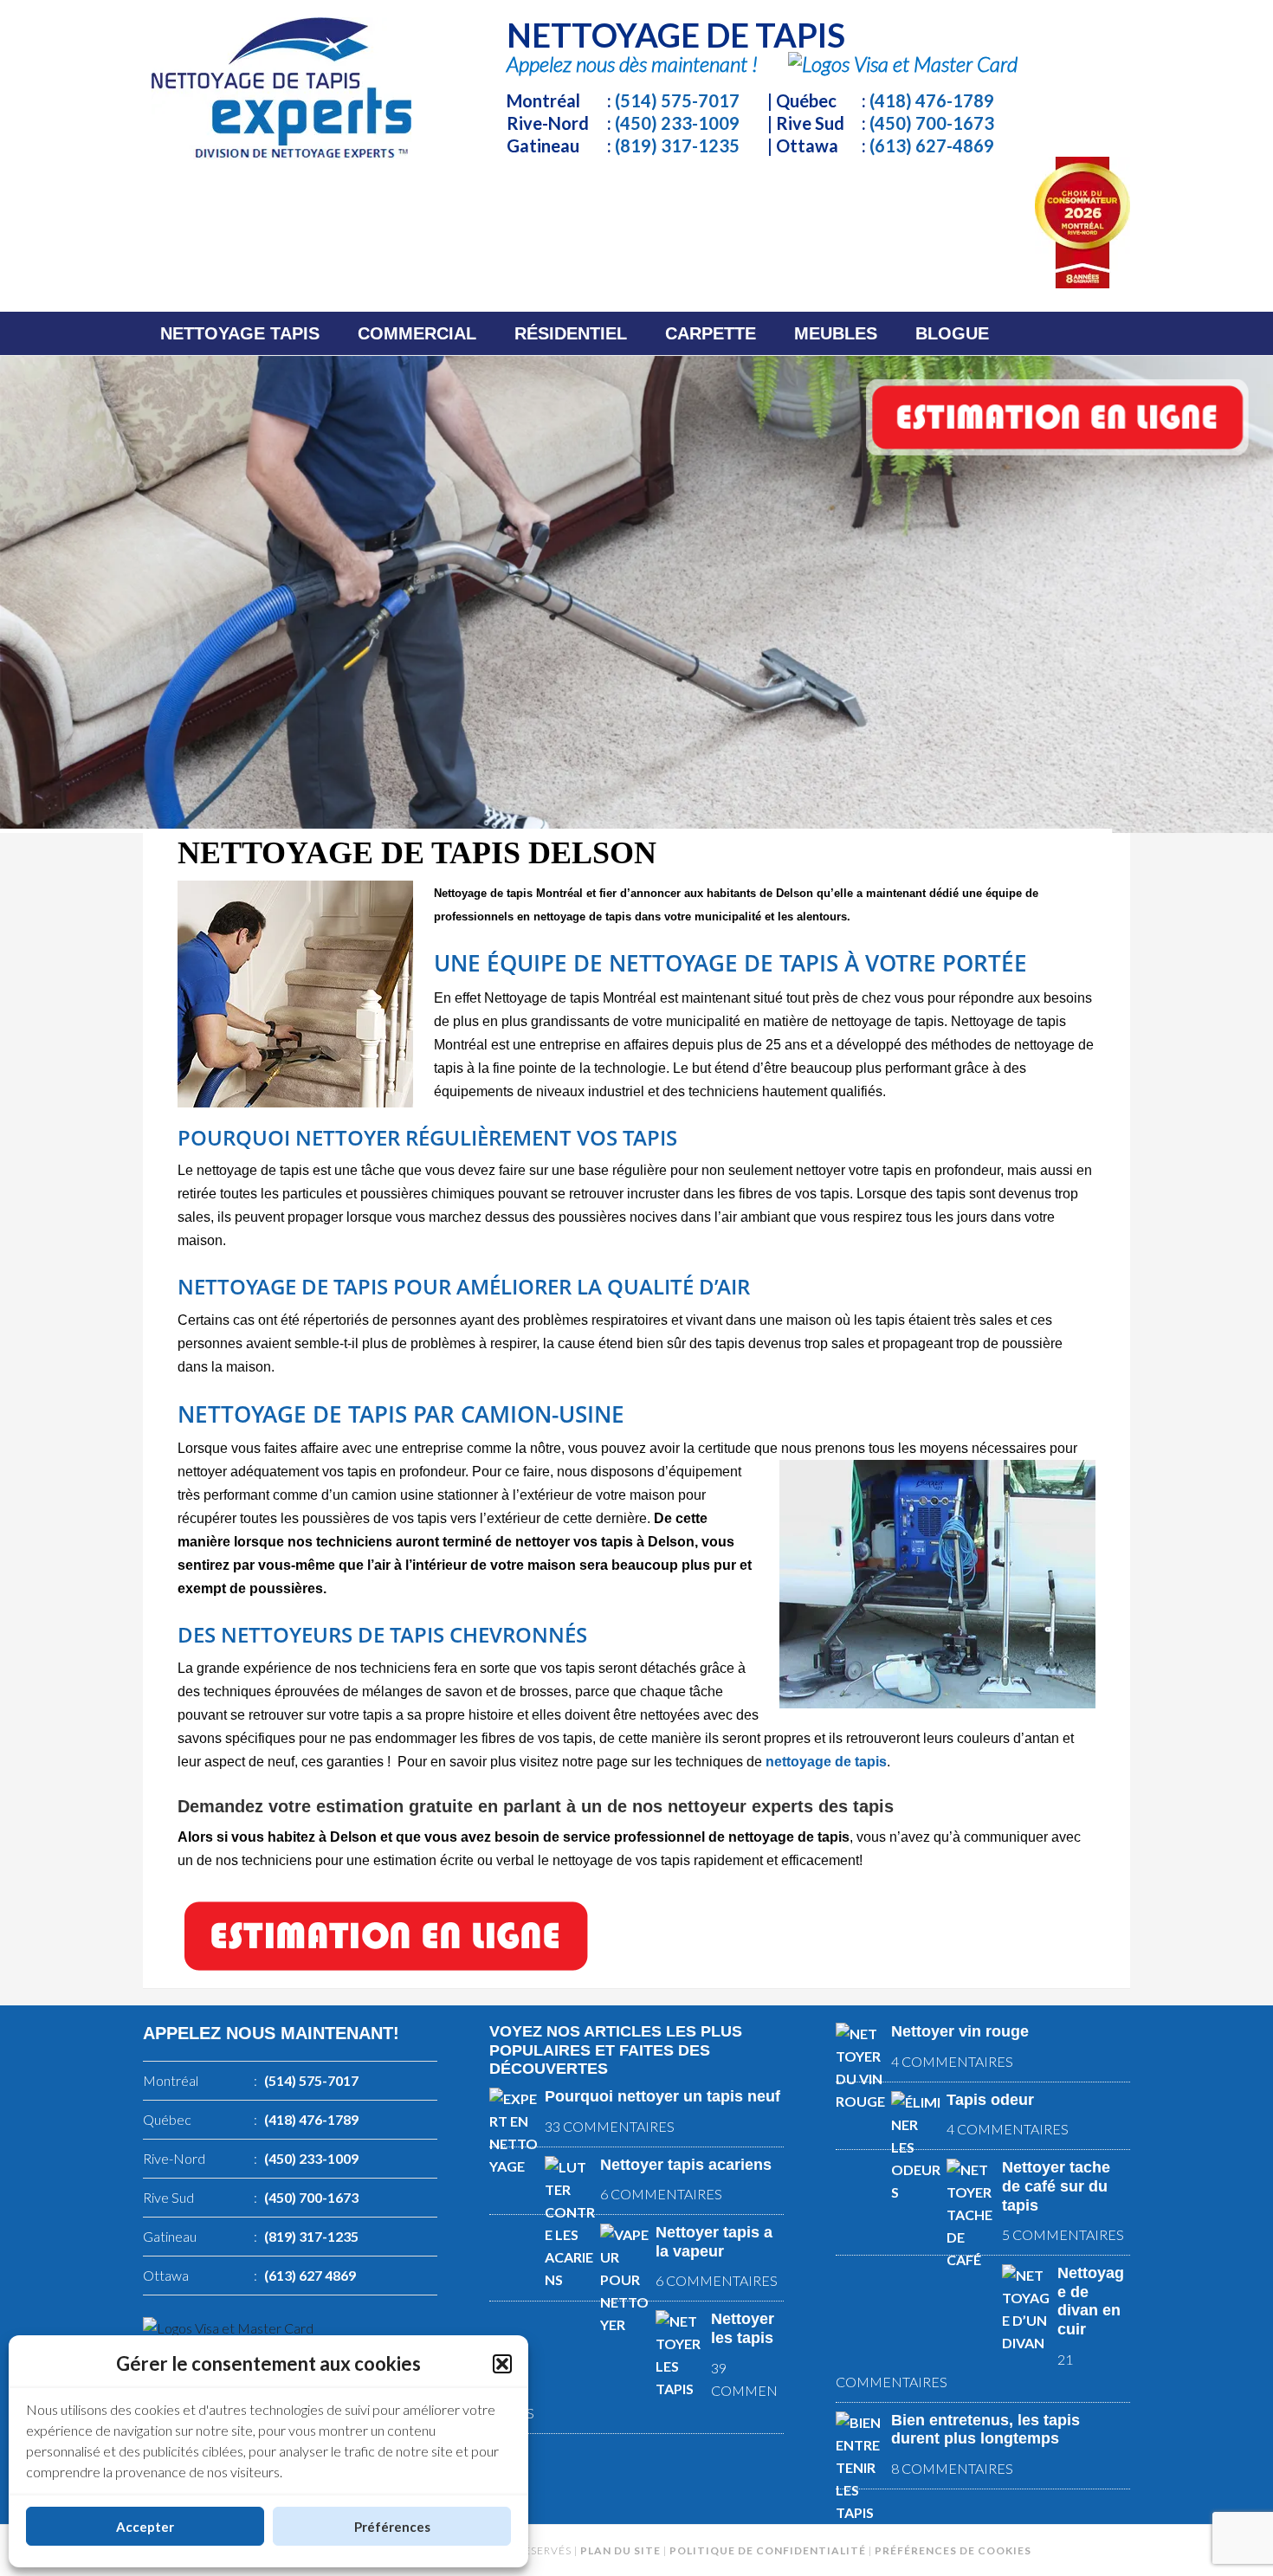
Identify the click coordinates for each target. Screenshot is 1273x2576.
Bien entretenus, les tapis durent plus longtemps (985, 2430)
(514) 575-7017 (677, 100)
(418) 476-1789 (932, 100)
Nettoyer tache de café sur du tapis (1056, 2186)
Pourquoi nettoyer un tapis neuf (662, 2096)
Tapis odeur (990, 2100)
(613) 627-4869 (932, 145)
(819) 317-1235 (677, 145)
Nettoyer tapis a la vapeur (714, 2242)
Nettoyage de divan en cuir (1091, 2301)
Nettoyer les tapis (743, 2328)
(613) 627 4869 (310, 2275)
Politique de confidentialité (768, 2550)
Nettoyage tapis (281, 88)
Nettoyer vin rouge (960, 2031)
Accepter (145, 2527)
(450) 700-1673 (932, 123)
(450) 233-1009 (677, 123)
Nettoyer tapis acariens (686, 2165)
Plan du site (620, 2550)
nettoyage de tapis (826, 1762)
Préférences (392, 2527)
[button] (502, 2364)
